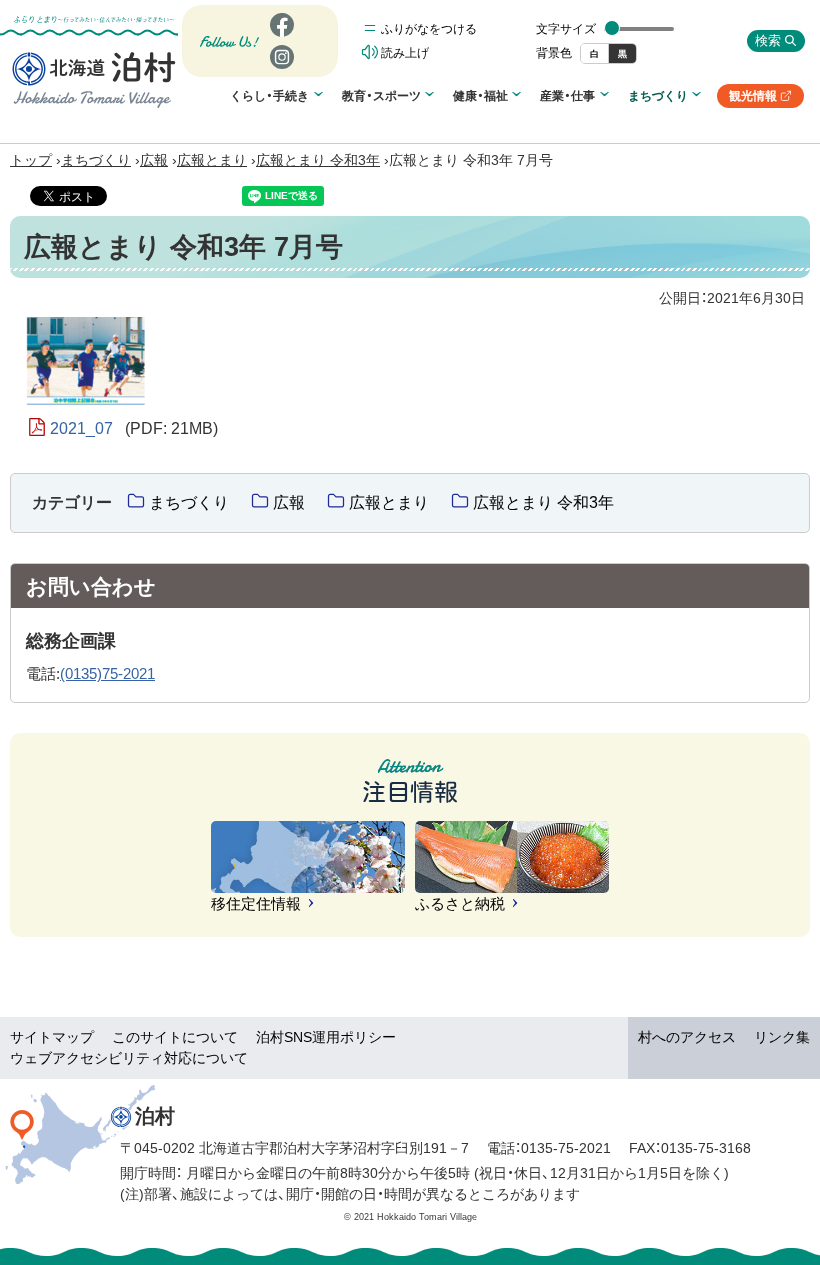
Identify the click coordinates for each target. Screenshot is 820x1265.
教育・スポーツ (381, 96)
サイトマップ (52, 1037)
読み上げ (405, 53)
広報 (154, 160)
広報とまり (212, 160)
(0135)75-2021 (107, 673)
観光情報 (760, 98)
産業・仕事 (567, 96)
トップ (31, 160)
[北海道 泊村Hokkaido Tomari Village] (94, 79)
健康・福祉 (480, 96)
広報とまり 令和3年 (318, 160)
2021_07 (134, 428)
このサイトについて (175, 1037)
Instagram (281, 68)
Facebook (279, 36)
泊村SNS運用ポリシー (326, 1037)
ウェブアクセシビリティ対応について (129, 1058)
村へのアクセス (687, 1037)
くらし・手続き (269, 96)
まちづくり (658, 96)
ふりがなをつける (429, 29)
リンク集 (782, 1037)
